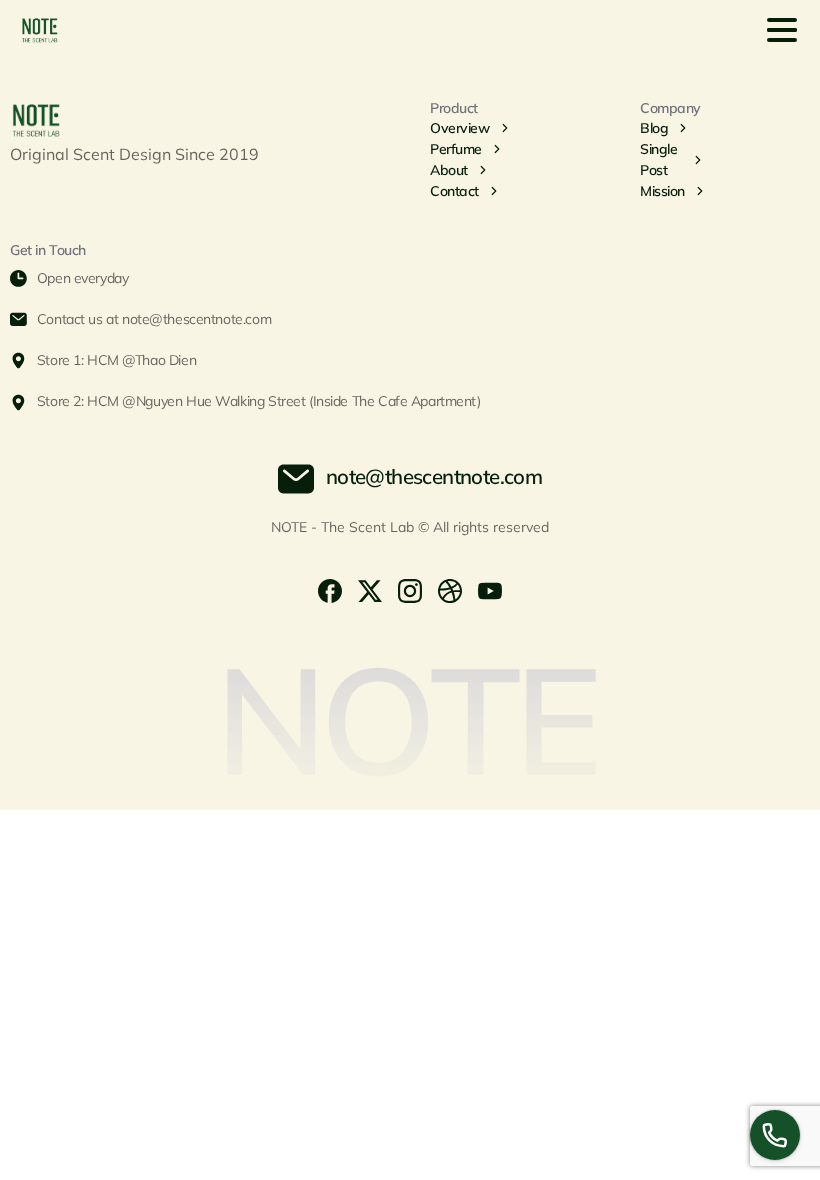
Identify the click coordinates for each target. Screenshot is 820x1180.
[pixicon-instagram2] (410, 589)
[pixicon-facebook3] (330, 589)
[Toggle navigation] (782, 30)
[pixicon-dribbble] (450, 589)
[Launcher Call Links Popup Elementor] (775, 1135)
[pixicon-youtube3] (490, 589)
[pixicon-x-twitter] (370, 589)
